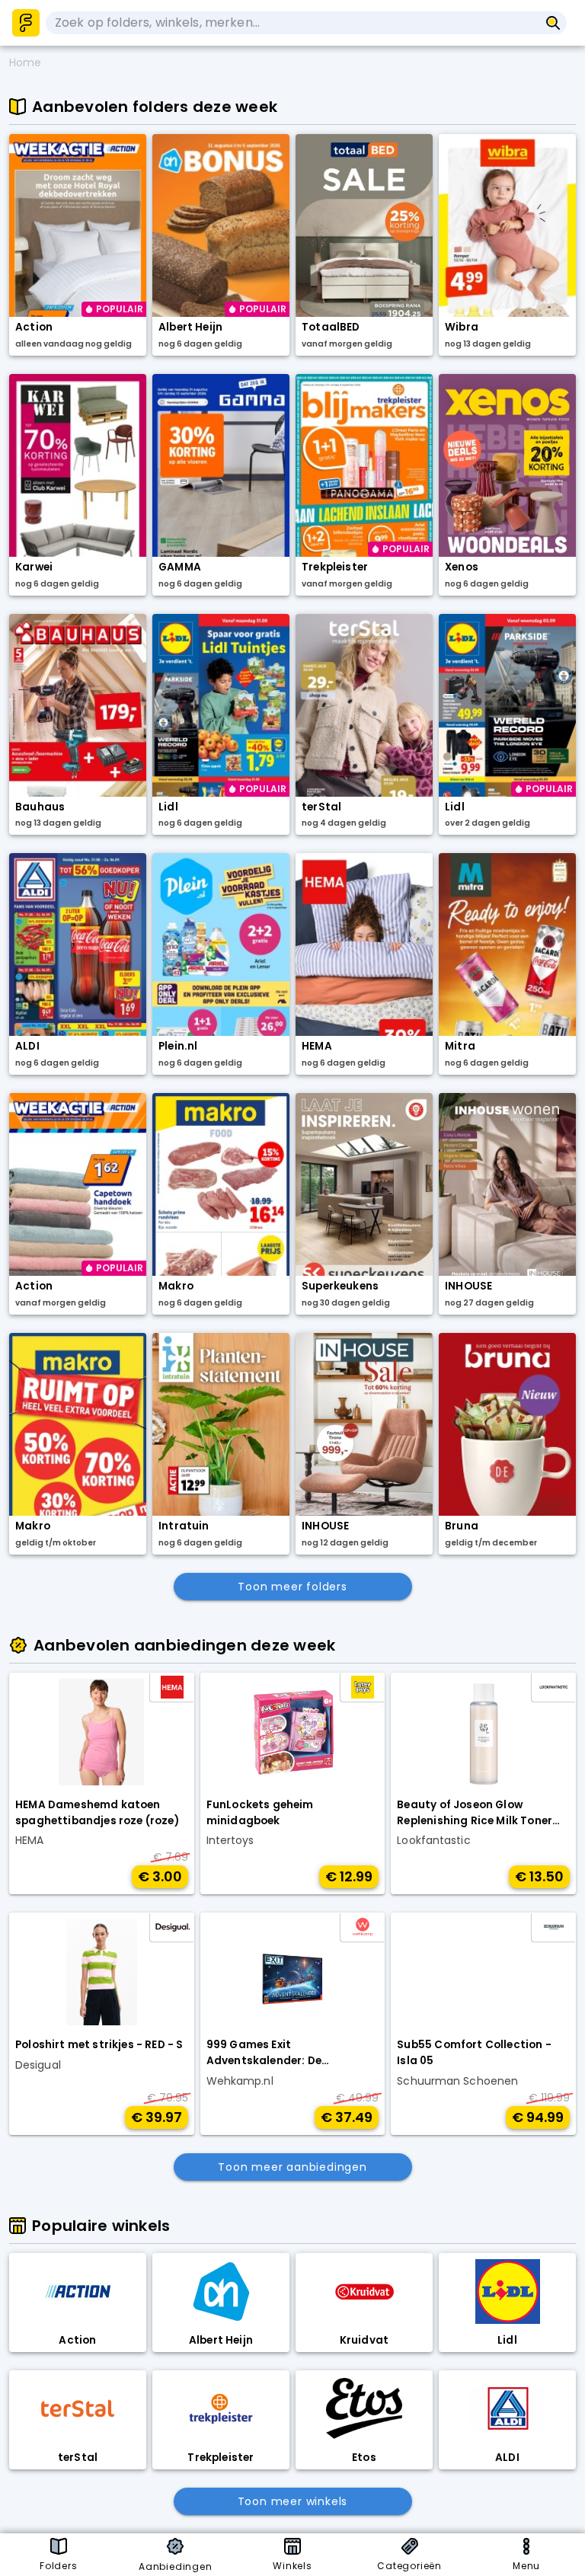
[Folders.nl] (26, 23)
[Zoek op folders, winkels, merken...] (553, 23)
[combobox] (292, 23)
